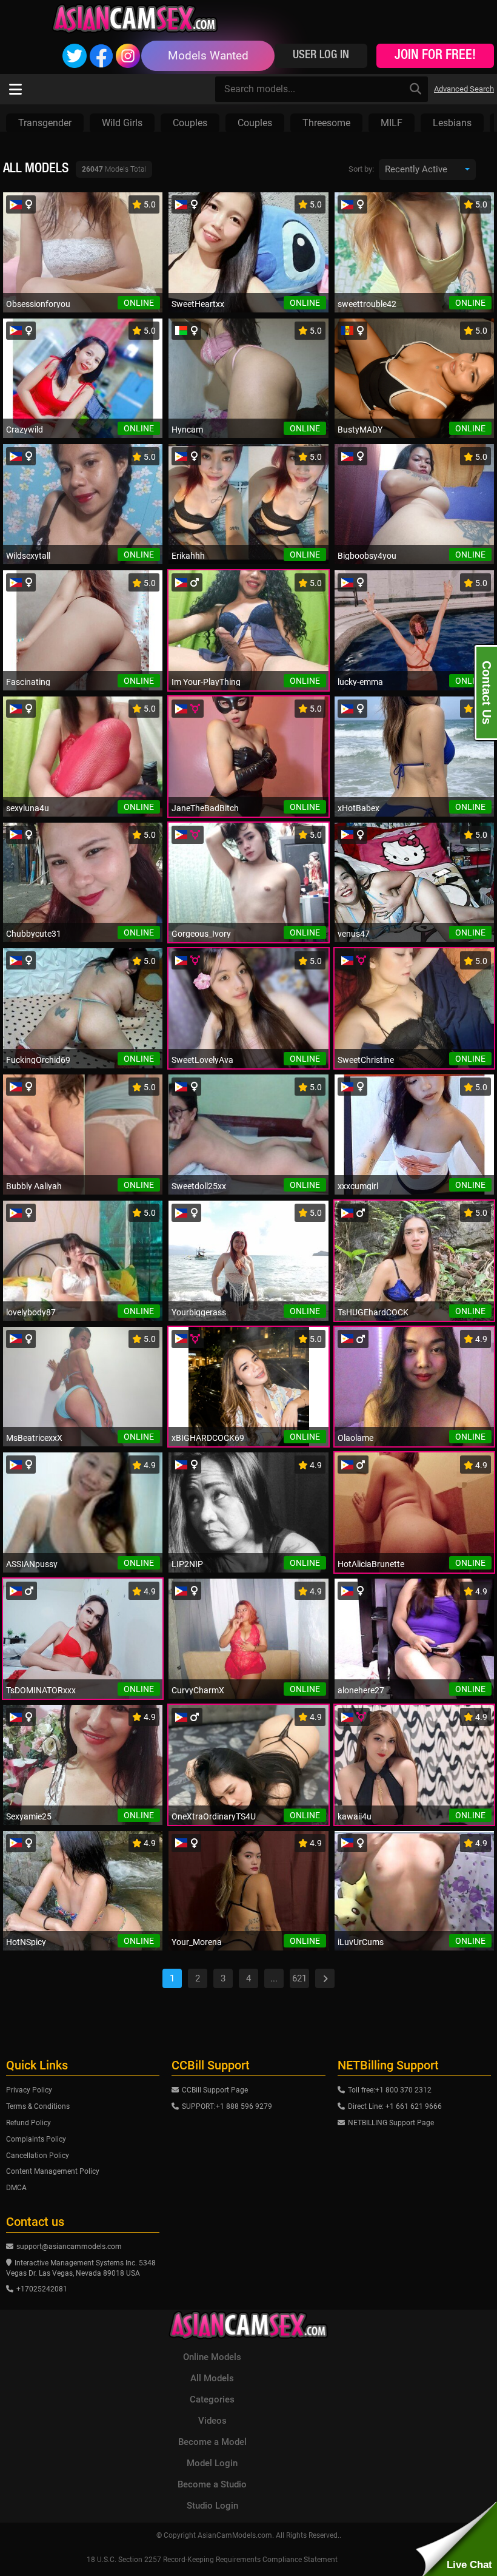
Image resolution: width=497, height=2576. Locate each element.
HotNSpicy (26, 1942)
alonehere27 (361, 1690)
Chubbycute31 (34, 934)
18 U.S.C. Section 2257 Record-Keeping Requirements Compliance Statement (212, 2560)
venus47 (354, 934)
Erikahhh (188, 556)
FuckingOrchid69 (38, 1060)
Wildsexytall (28, 556)
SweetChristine (366, 1060)
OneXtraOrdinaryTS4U (214, 1816)
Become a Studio (212, 2484)
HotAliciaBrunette (371, 1564)
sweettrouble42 (367, 304)
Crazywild (25, 430)
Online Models (212, 2357)
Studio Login (212, 2506)
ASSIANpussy (32, 1564)
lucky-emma (360, 682)
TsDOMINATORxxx (41, 1690)
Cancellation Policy (38, 2156)
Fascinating (28, 682)
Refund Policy (28, 2123)
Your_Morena (197, 1942)
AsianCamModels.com (235, 2535)
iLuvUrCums (361, 1942)
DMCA (16, 2188)
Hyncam (187, 430)
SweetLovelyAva (202, 1060)
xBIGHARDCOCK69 (208, 1438)
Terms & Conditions (38, 2106)
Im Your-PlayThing (206, 682)
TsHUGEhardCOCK (373, 1312)
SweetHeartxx (198, 304)
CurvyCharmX (198, 1690)
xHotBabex (359, 808)
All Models (212, 2378)
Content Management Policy (53, 2171)
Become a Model (212, 2442)
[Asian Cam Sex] (135, 18)
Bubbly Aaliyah (34, 1186)
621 (299, 1978)
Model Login (212, 2463)
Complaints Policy (36, 2139)
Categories (212, 2399)
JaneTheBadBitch (205, 808)
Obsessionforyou (38, 304)
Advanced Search (464, 89)
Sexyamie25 (29, 1816)
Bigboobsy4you (367, 556)
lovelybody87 (31, 1312)
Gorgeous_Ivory (201, 934)
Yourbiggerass (199, 1312)
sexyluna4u (28, 808)
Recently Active (416, 169)
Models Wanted (208, 56)
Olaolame (355, 1438)
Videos (212, 2421)
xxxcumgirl (358, 1186)
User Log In (321, 56)
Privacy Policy (29, 2090)
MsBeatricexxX (34, 1438)
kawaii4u (355, 1816)
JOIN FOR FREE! (435, 56)
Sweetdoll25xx (199, 1186)
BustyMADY (360, 430)
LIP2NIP (187, 1564)
